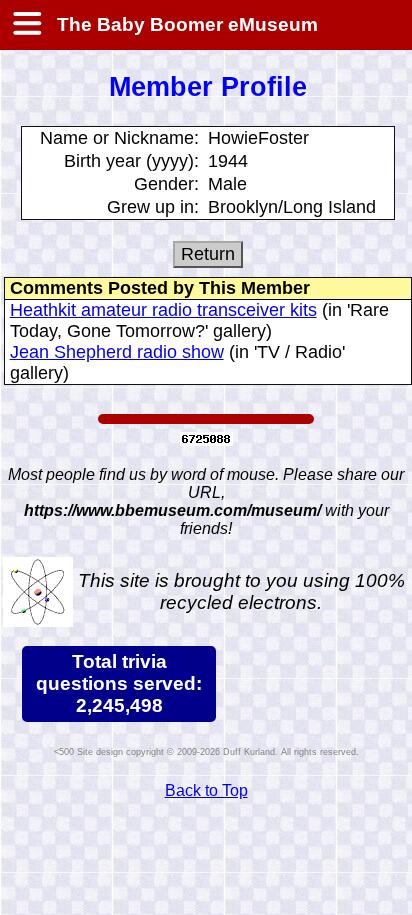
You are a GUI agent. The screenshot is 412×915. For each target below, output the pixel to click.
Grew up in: (153, 207)
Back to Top (206, 790)
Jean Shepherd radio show (117, 352)
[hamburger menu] (26, 25)
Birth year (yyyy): (131, 161)
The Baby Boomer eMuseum (185, 24)
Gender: (166, 184)
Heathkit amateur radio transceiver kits (163, 310)
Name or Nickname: (119, 138)
